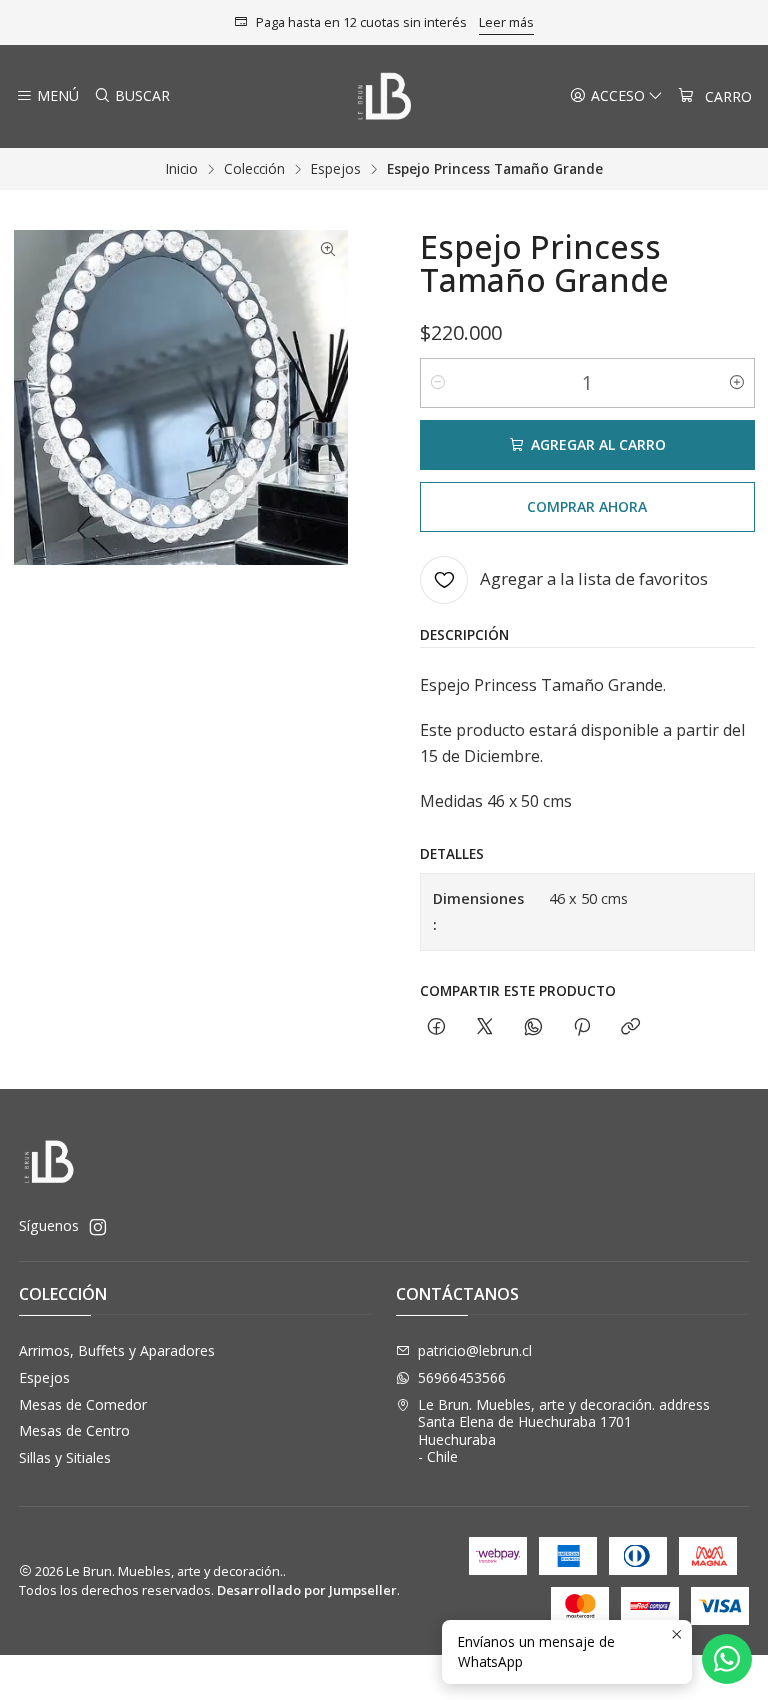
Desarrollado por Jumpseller (307, 1590)
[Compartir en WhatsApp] (533, 1027)
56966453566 (462, 1377)
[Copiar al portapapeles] (630, 1027)
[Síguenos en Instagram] (98, 1227)
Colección (254, 169)
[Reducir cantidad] (438, 383)
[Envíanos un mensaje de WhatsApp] (727, 1659)
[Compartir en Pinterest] (582, 1027)
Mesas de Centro (74, 1430)
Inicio (182, 169)
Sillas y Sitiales (65, 1457)
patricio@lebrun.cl (475, 1350)
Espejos (336, 169)
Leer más (506, 22)
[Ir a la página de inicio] (384, 96)
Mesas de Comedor (83, 1404)
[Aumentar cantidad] (737, 383)
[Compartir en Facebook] (436, 1027)
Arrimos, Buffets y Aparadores (117, 1350)
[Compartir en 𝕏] (485, 1027)
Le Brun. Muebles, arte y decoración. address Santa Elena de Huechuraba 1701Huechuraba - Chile (564, 1431)
